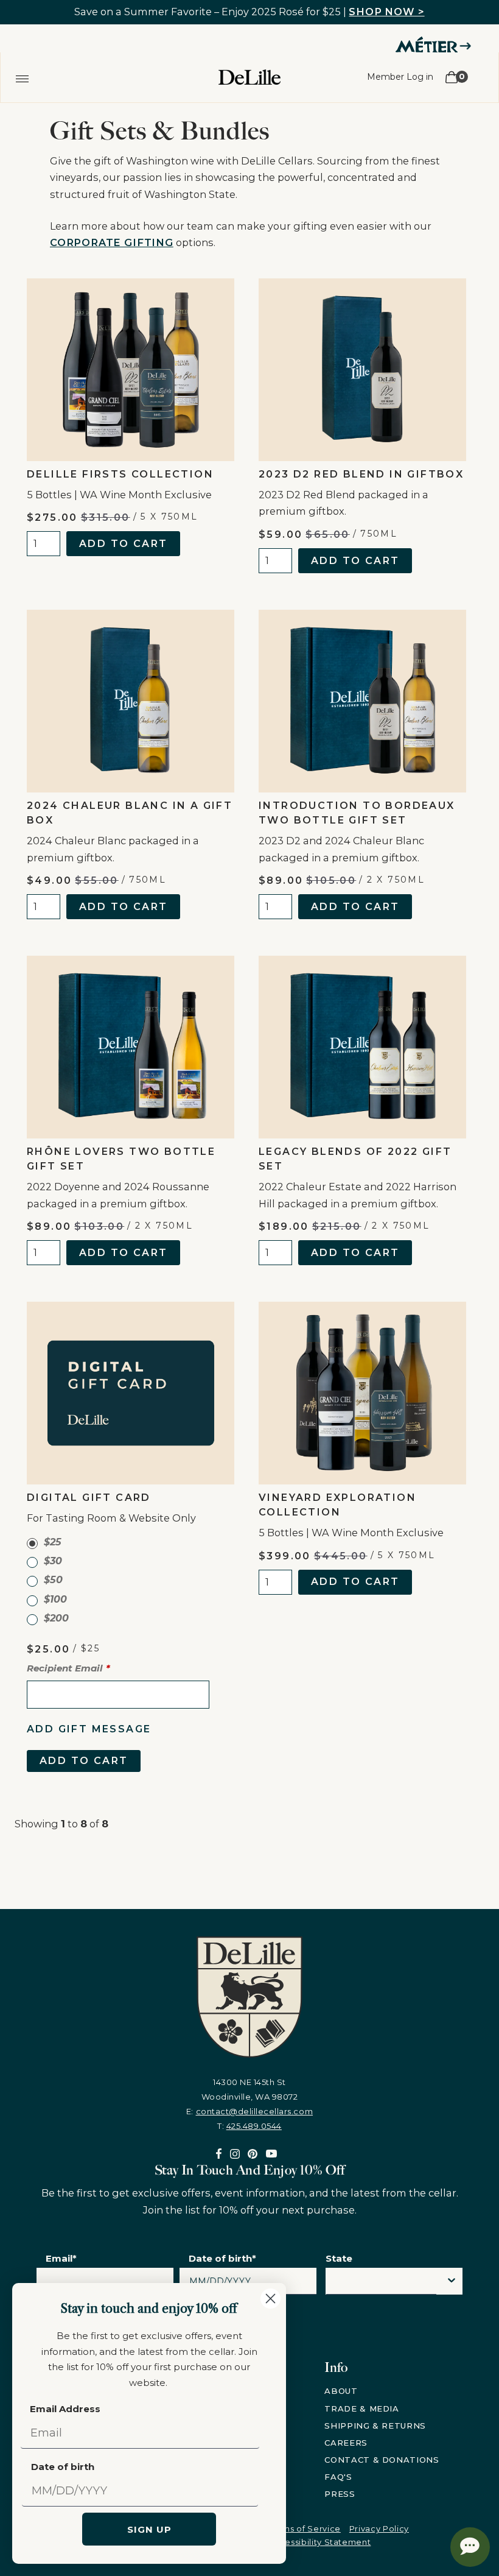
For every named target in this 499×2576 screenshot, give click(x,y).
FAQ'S (338, 2477)
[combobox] (381, 2284)
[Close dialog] (270, 2299)
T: (249, 2126)
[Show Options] (452, 2281)
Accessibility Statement (319, 2542)
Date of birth (63, 2467)
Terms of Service (304, 2528)
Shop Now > (386, 12)
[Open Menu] (22, 77)
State (339, 2258)
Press (340, 2494)
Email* (61, 2258)
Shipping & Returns (375, 2426)
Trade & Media (361, 2408)
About (341, 2391)
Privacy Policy (379, 2528)
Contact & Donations (382, 2460)
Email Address (65, 2409)
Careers (346, 2443)
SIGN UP (149, 2529)
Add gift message (89, 1729)
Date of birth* (222, 2258)
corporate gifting (112, 242)
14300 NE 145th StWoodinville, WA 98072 (250, 2089)
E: (249, 2111)
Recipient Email (65, 1668)
